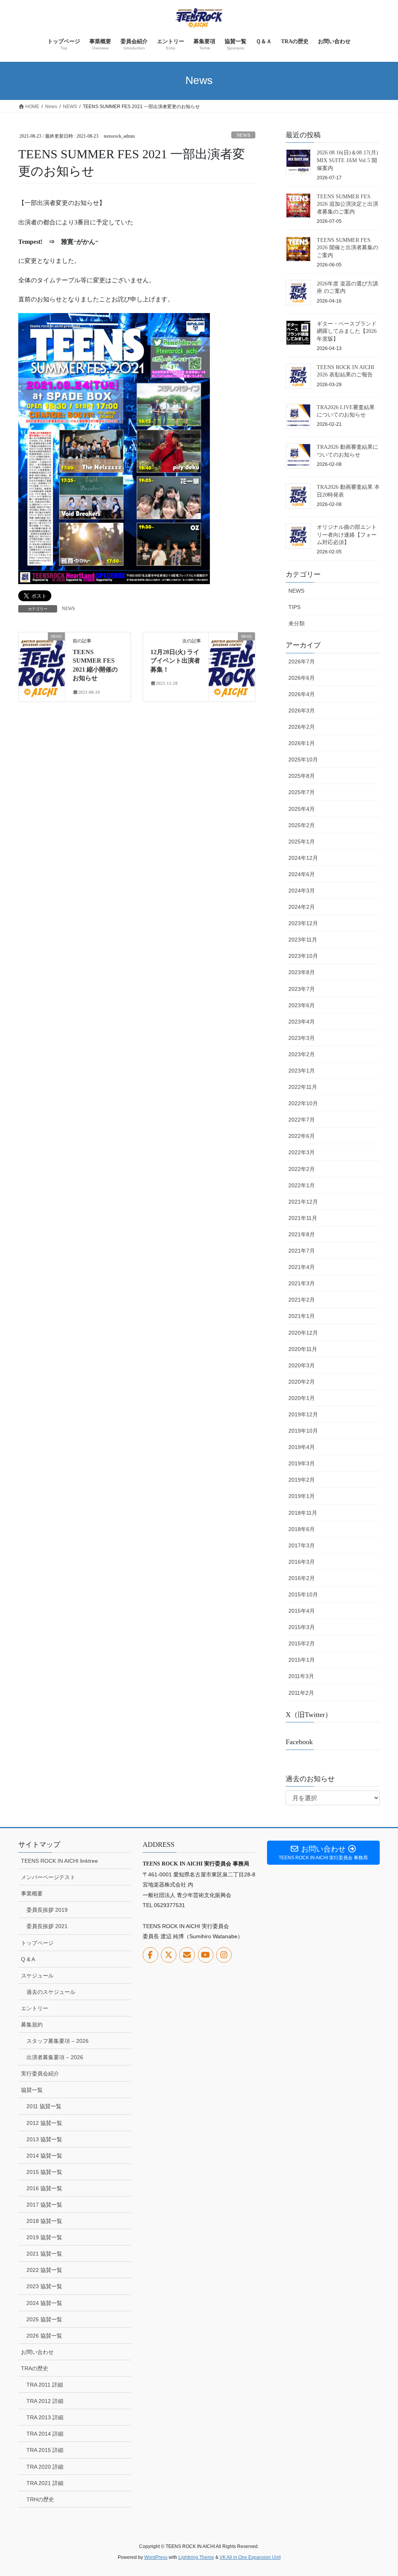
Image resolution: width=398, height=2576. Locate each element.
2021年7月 (302, 1251)
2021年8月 (302, 1234)
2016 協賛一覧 (44, 2188)
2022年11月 (303, 1087)
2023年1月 (302, 1071)
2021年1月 (302, 1316)
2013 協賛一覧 (44, 2139)
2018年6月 (302, 1529)
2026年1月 (302, 743)
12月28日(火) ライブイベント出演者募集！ (175, 661)
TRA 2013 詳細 (45, 2417)
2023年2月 (302, 1054)
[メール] (187, 1955)
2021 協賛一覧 (44, 2254)
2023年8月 (302, 972)
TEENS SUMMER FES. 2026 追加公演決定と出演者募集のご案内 (347, 204)
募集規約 (32, 2025)
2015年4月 (302, 1611)
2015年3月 (302, 1627)
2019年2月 (302, 1480)
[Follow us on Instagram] (224, 1955)
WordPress (156, 2557)
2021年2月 (302, 1300)
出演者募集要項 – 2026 (55, 2057)
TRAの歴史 (35, 2368)
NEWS (243, 135)
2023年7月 (302, 989)
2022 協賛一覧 (44, 2270)
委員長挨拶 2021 (47, 1926)
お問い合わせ (37, 2352)
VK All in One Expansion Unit (250, 2557)
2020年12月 (303, 1333)
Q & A (28, 1959)
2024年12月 (303, 858)
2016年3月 (302, 1562)
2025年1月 (302, 842)
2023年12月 (303, 923)
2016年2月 (302, 1578)
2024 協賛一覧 (44, 2303)
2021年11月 (303, 1218)
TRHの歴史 (40, 2499)
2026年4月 (302, 694)
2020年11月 (303, 1349)
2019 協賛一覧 (44, 2237)
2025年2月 (302, 825)
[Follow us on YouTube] (206, 1955)
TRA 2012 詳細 (45, 2401)
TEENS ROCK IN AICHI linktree (59, 1861)
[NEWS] (42, 661)
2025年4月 (302, 809)
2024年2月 (302, 907)
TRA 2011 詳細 (45, 2385)
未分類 (297, 623)
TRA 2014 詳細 (45, 2434)
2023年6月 (302, 1005)
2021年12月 (303, 1202)
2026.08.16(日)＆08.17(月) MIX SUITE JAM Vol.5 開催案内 (347, 160)
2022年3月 (302, 1152)
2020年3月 (302, 1365)
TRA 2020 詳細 (45, 2467)
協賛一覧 (32, 2090)
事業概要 (32, 1893)
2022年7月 (302, 1120)
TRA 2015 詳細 (45, 2450)
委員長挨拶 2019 (47, 1910)
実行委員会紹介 (40, 2074)
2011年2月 (301, 1693)
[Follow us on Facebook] (150, 1955)
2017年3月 (302, 1545)
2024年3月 (302, 891)
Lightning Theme (196, 2557)
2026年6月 (302, 678)
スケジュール (37, 1976)
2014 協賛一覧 (44, 2156)
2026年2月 (302, 727)
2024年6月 (302, 874)
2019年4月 (302, 1447)
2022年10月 (303, 1103)
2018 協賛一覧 (44, 2221)
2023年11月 (303, 940)
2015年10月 (303, 1594)
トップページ (37, 1943)
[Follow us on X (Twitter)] (169, 1955)
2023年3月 (302, 1038)
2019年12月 (303, 1414)
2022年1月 (302, 1185)
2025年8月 (302, 776)
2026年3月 (302, 710)
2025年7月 (302, 792)
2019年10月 (303, 1431)
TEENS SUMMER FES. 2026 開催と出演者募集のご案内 (347, 248)
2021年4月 (302, 1267)
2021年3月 (302, 1283)
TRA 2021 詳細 (45, 2483)
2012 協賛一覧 (44, 2123)
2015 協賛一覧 (44, 2172)
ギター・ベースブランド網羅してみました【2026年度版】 (347, 331)
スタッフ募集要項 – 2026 (58, 2041)
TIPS (294, 607)
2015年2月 (302, 1643)
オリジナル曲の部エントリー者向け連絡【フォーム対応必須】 (347, 535)
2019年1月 (302, 1496)
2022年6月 (302, 1136)
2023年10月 (303, 956)
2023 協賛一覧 (44, 2286)
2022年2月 (302, 1169)
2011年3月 (301, 1676)
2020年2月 (302, 1382)
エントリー (35, 2008)
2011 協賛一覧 (44, 2106)
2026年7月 (302, 661)
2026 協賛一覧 (44, 2336)
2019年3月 (302, 1463)
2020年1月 (302, 1398)
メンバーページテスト (48, 1877)
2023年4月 (302, 1022)
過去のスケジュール (51, 1992)
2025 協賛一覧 (44, 2319)
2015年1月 (302, 1660)
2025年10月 (303, 759)
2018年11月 (303, 1513)
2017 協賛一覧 (44, 2205)
